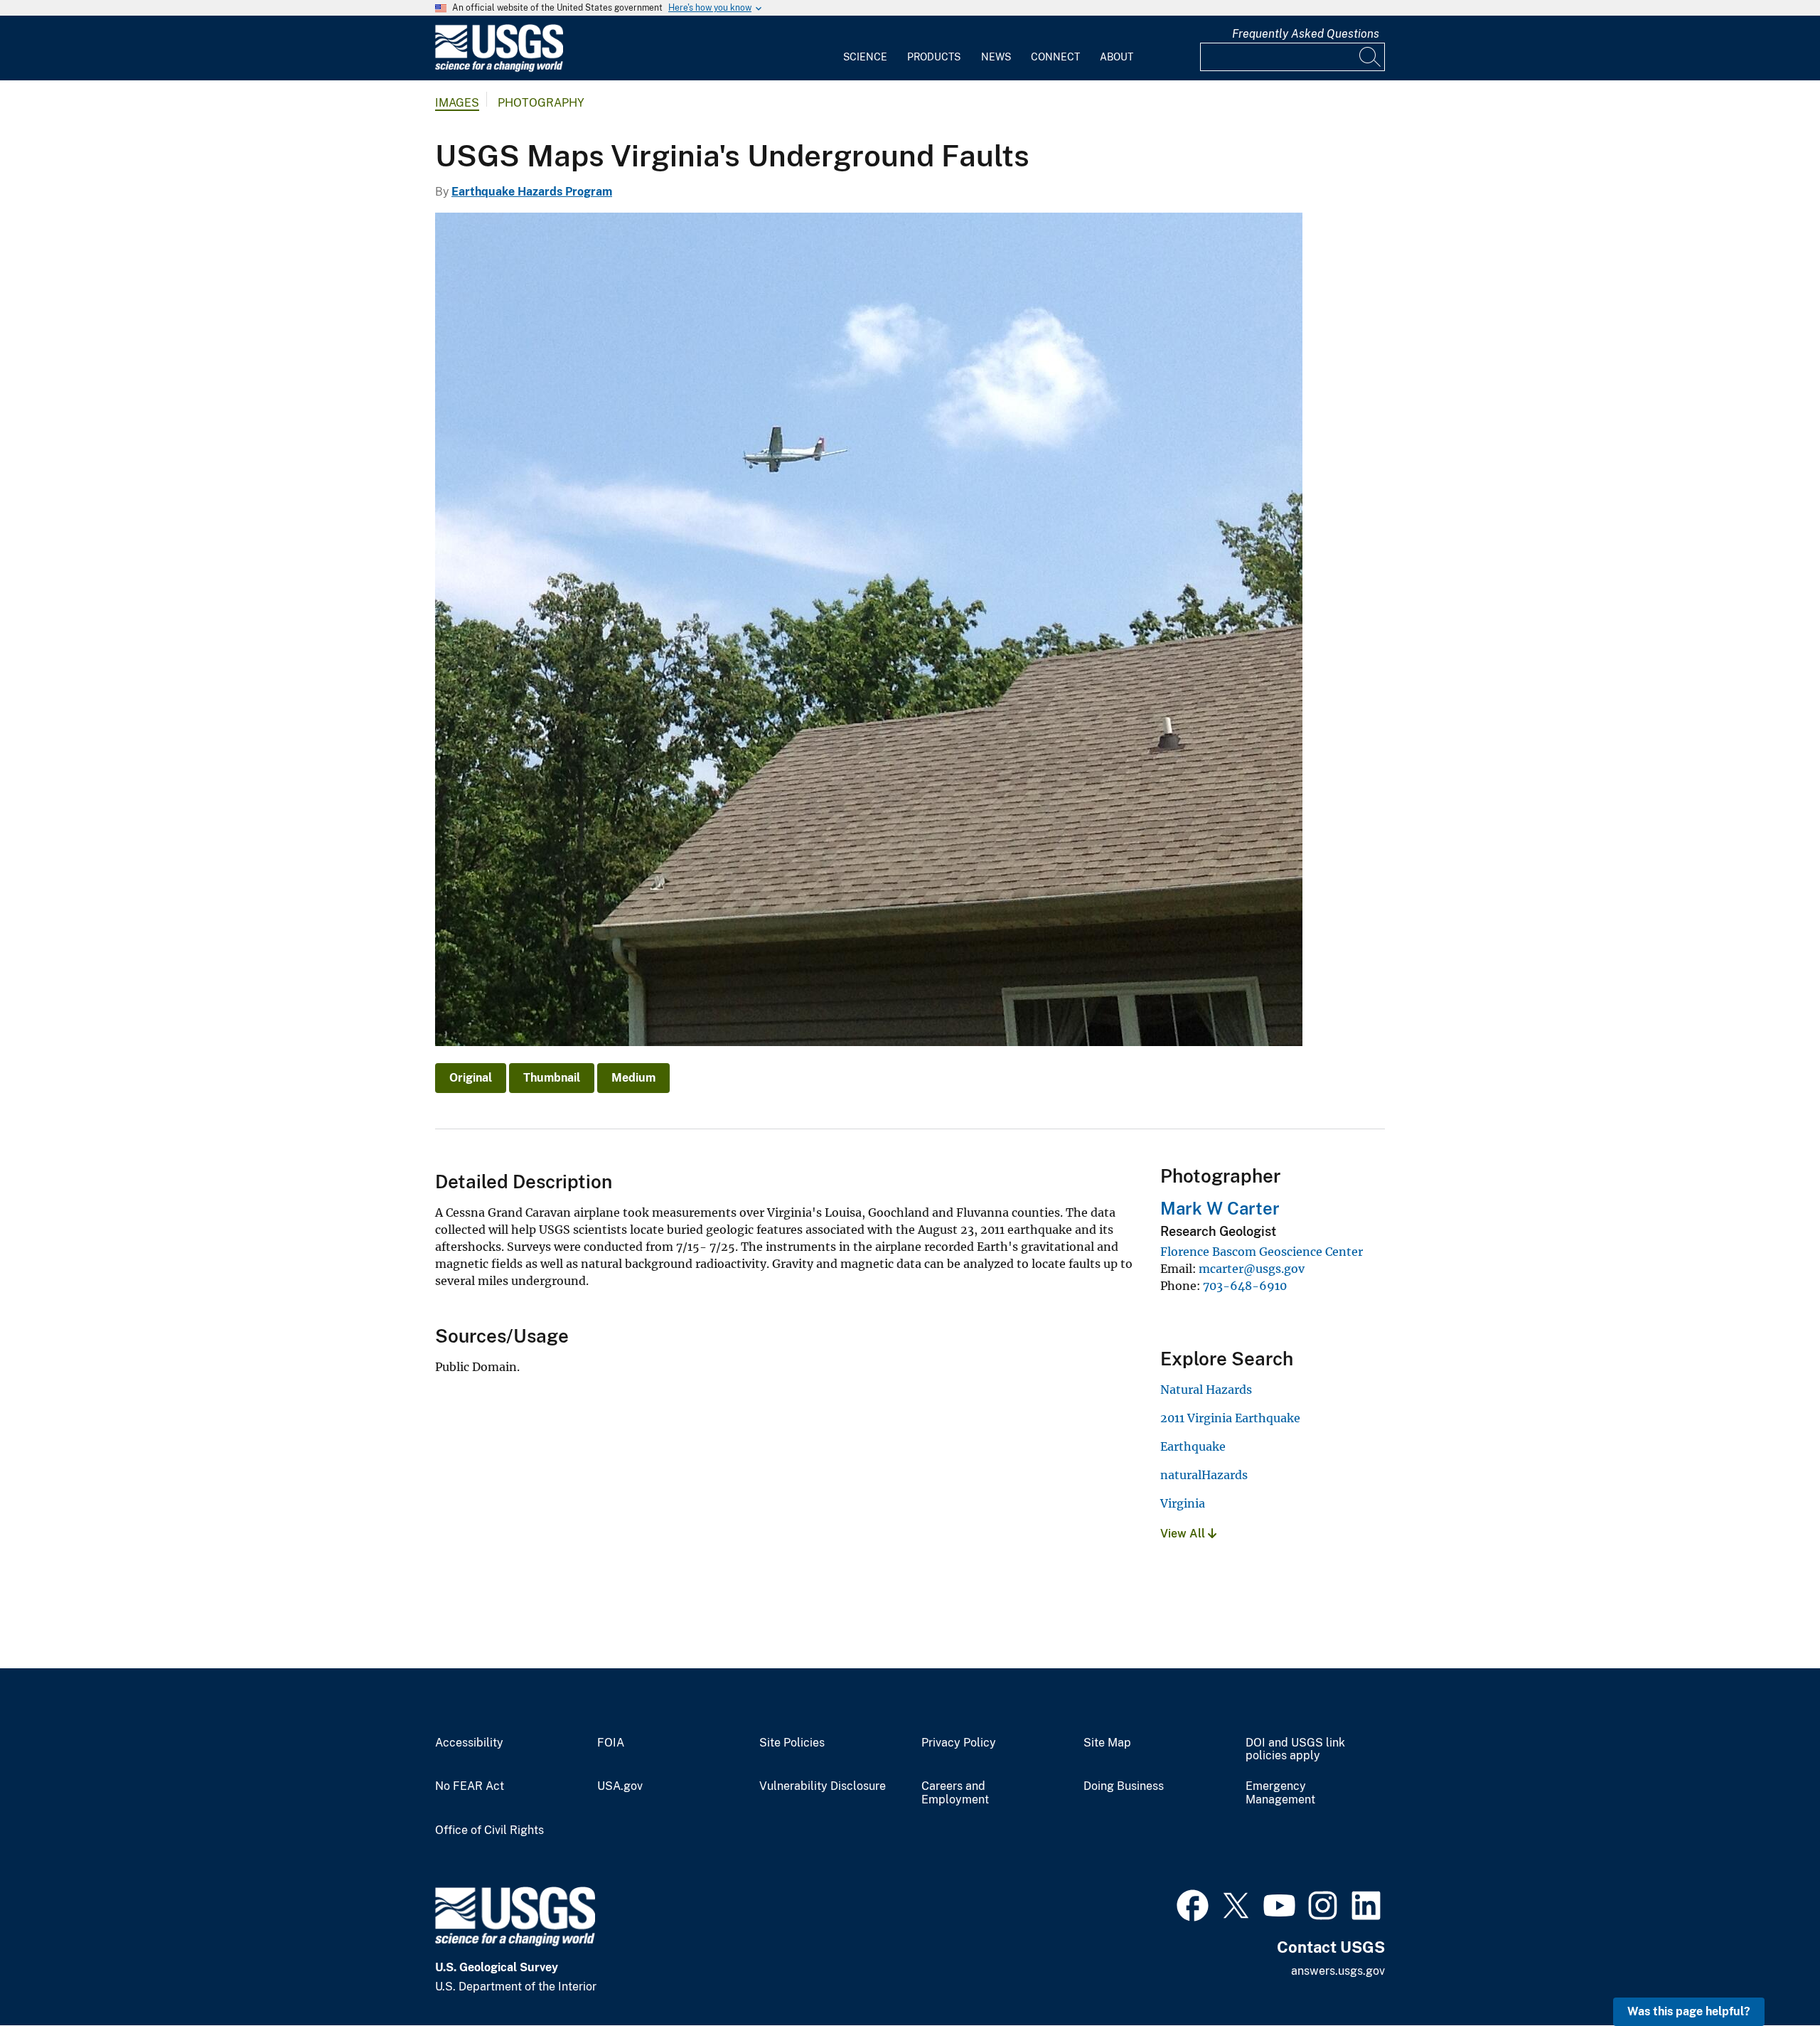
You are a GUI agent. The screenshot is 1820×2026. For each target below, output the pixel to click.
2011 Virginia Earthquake (1230, 1418)
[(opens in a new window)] (1193, 1904)
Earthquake (1193, 1446)
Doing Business (1124, 1786)
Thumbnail (552, 1078)
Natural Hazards (1206, 1390)
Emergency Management (1280, 1793)
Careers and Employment (955, 1793)
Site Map (1107, 1743)
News (996, 57)
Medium (633, 1078)
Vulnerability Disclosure (823, 1786)
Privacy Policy (959, 1743)
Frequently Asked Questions (1306, 34)
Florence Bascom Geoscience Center (1262, 1252)
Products (934, 57)
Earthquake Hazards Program (532, 192)
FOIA (611, 1743)
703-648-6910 (1245, 1286)
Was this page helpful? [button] (1689, 2011)
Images (457, 103)
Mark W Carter (1220, 1208)
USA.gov (620, 1786)
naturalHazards (1204, 1475)
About (1117, 57)
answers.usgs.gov (1338, 1971)
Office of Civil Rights (489, 1830)
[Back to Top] (1768, 1974)
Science (865, 57)
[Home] (499, 69)
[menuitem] (865, 48)
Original (471, 1078)
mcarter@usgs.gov (1252, 1269)
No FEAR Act (470, 1786)
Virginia (1183, 1503)
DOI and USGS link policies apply (1295, 1750)
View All (1184, 1534)
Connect (1055, 57)
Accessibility (469, 1743)
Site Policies (792, 1743)
